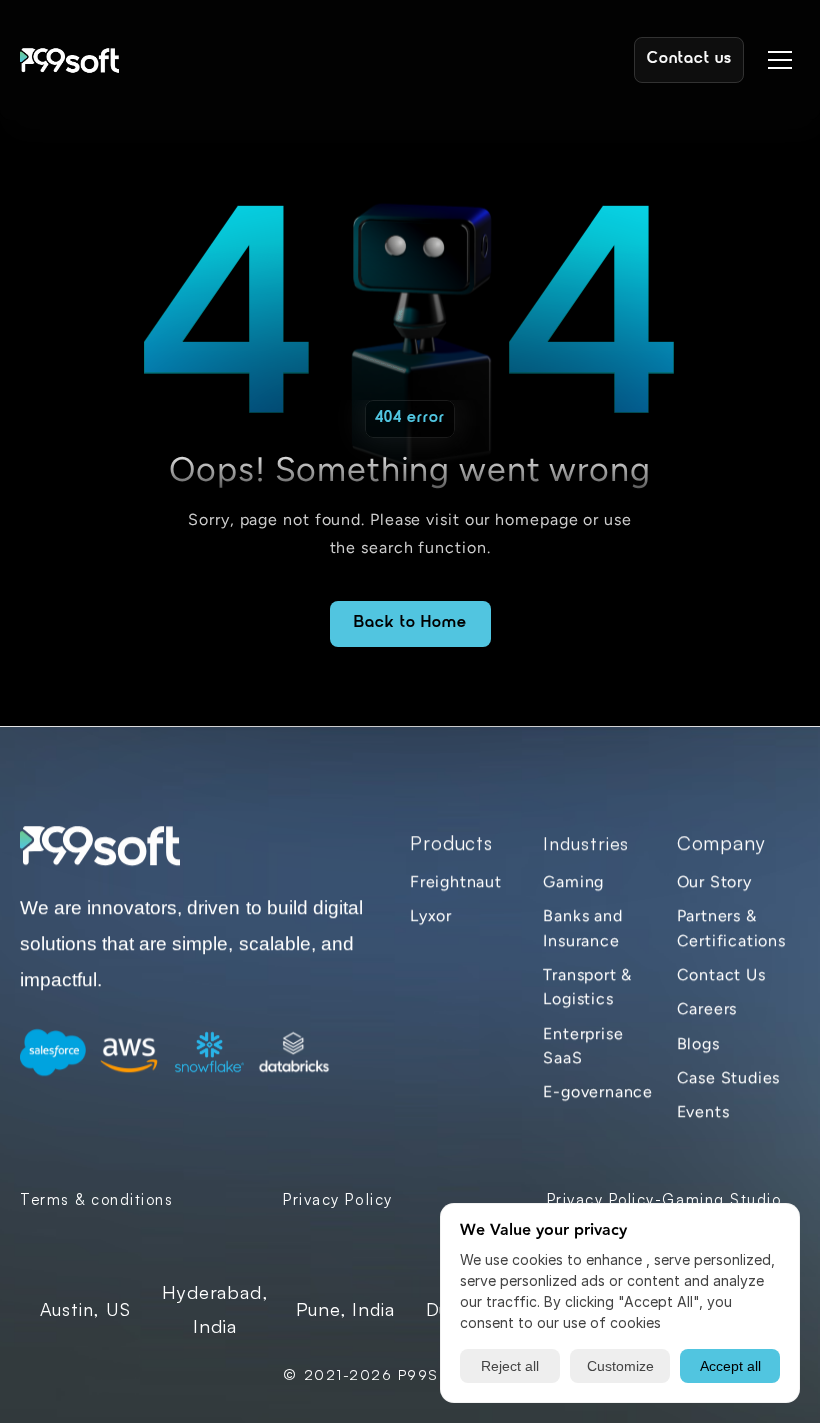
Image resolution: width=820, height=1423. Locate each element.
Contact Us (721, 974)
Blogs (698, 1043)
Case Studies (729, 1077)
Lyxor (431, 916)
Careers (707, 1009)
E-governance (598, 1092)
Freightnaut (456, 881)
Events (703, 1112)
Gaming (573, 881)
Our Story (714, 881)
